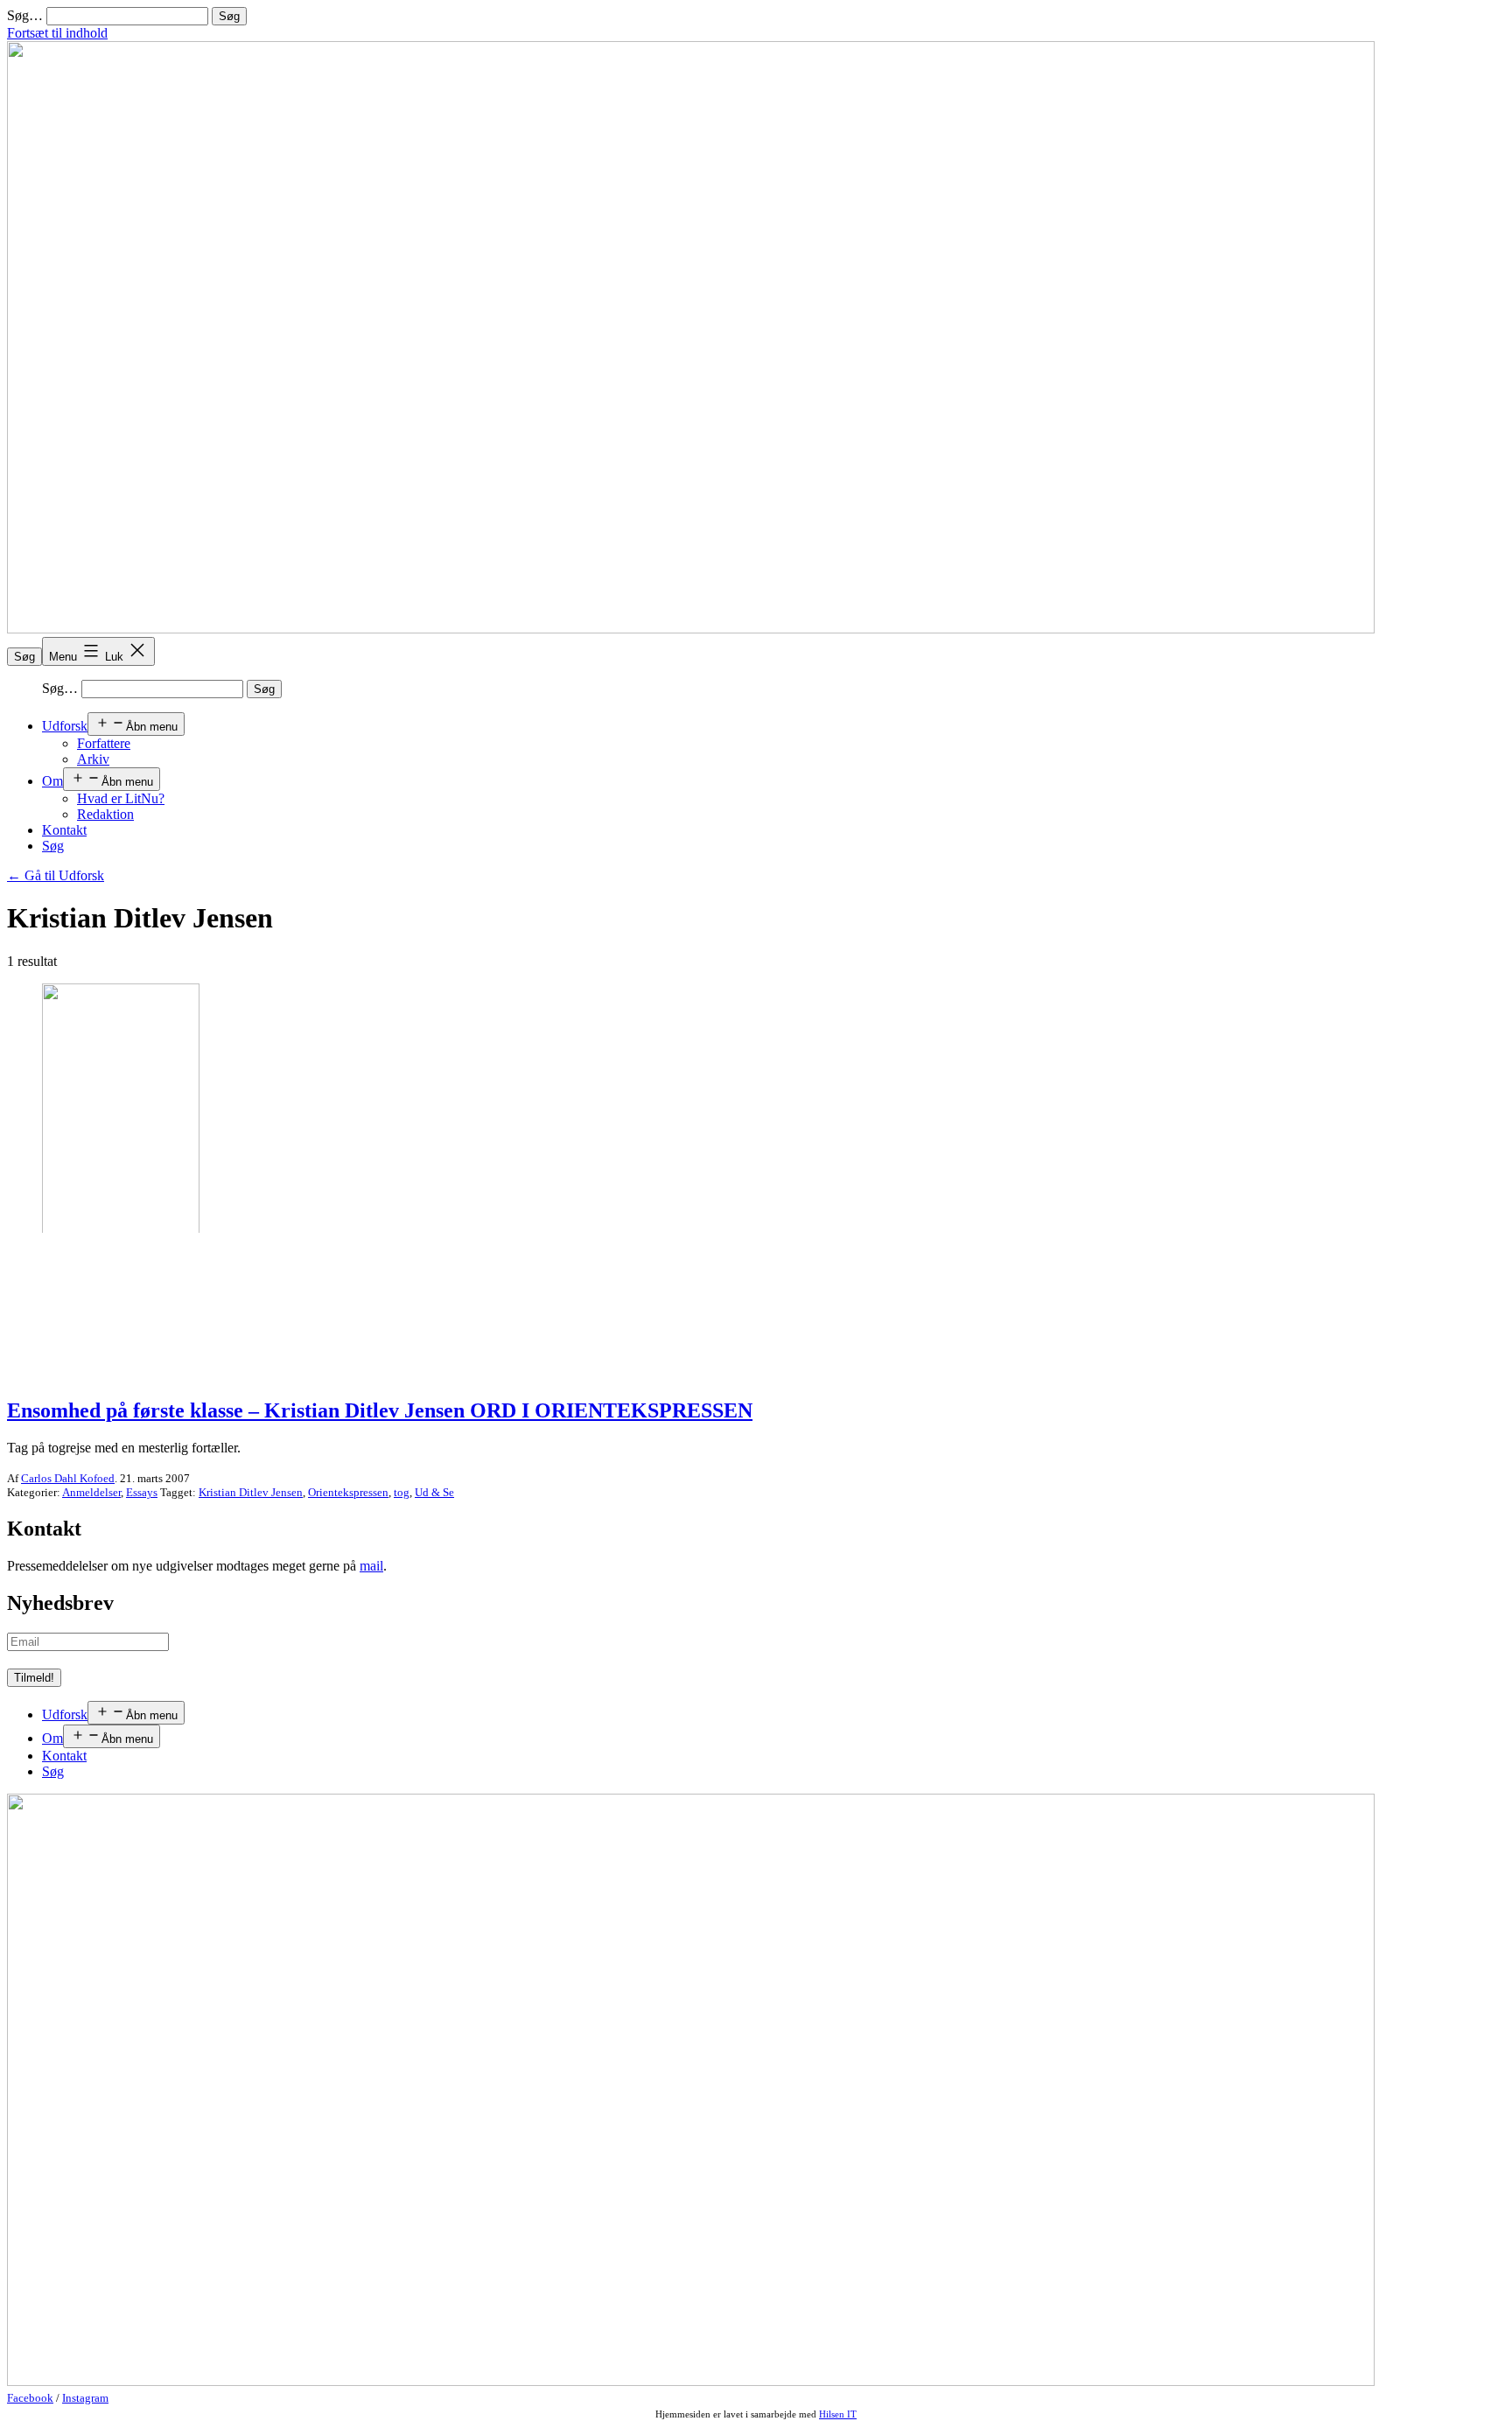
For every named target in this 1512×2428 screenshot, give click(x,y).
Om (52, 781)
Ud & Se (434, 1492)
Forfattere (104, 743)
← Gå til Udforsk (56, 875)
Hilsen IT (838, 2414)
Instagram (85, 2398)
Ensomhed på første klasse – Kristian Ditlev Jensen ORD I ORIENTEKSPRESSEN (380, 1410)
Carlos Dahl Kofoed (68, 1478)
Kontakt (64, 830)
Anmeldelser (91, 1492)
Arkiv (93, 759)
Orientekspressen (348, 1492)
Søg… (25, 15)
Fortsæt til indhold (57, 33)
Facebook (30, 2398)
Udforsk (65, 726)
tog (402, 1492)
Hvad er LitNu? (121, 798)
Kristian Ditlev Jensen (251, 1492)
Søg (24, 657)
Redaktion (105, 814)
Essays (142, 1492)
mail (371, 1566)
